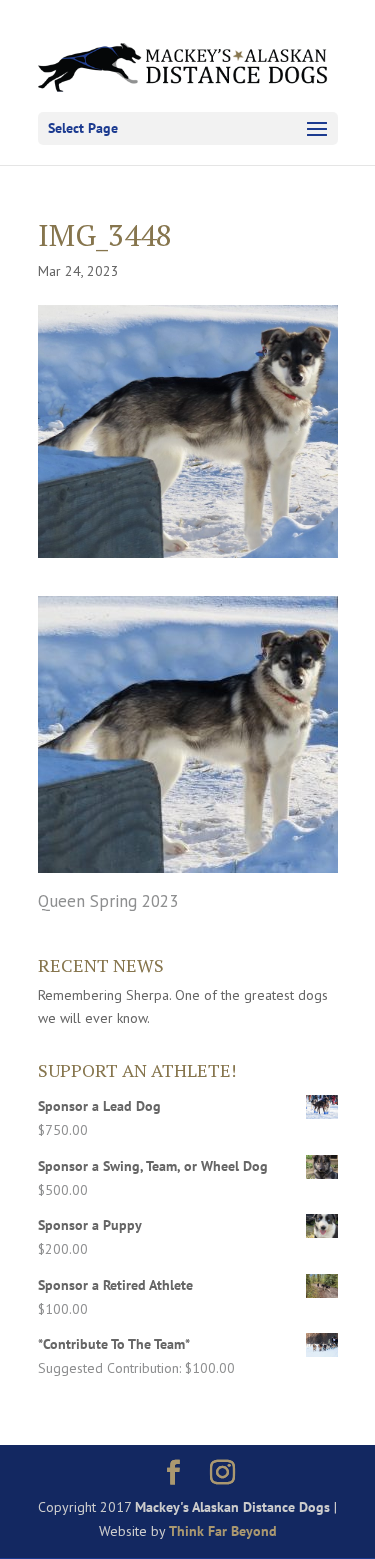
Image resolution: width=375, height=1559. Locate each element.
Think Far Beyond (223, 1531)
